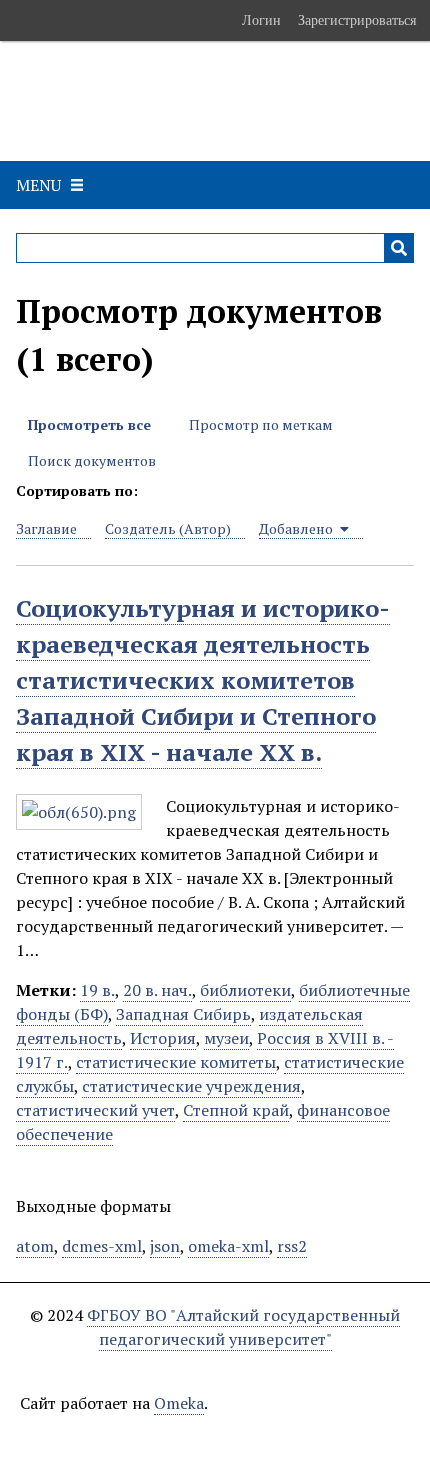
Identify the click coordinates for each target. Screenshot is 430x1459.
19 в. (97, 990)
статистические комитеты (176, 1062)
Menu (38, 185)
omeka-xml (228, 1246)
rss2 (292, 1246)
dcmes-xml (102, 1246)
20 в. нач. (157, 990)
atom (35, 1246)
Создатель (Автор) (168, 528)
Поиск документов (92, 460)
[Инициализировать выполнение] (399, 248)
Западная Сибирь (183, 1014)
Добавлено (297, 528)
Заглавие (46, 528)
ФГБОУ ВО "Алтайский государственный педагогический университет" (243, 1327)
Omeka (179, 1403)
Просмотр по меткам (261, 424)
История (163, 1038)
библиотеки (245, 990)
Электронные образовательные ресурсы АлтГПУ (208, 101)
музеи (226, 1038)
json (165, 1246)
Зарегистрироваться (357, 20)
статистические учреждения (191, 1086)
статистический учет (95, 1110)
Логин (261, 20)
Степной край (236, 1110)
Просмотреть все (89, 424)
